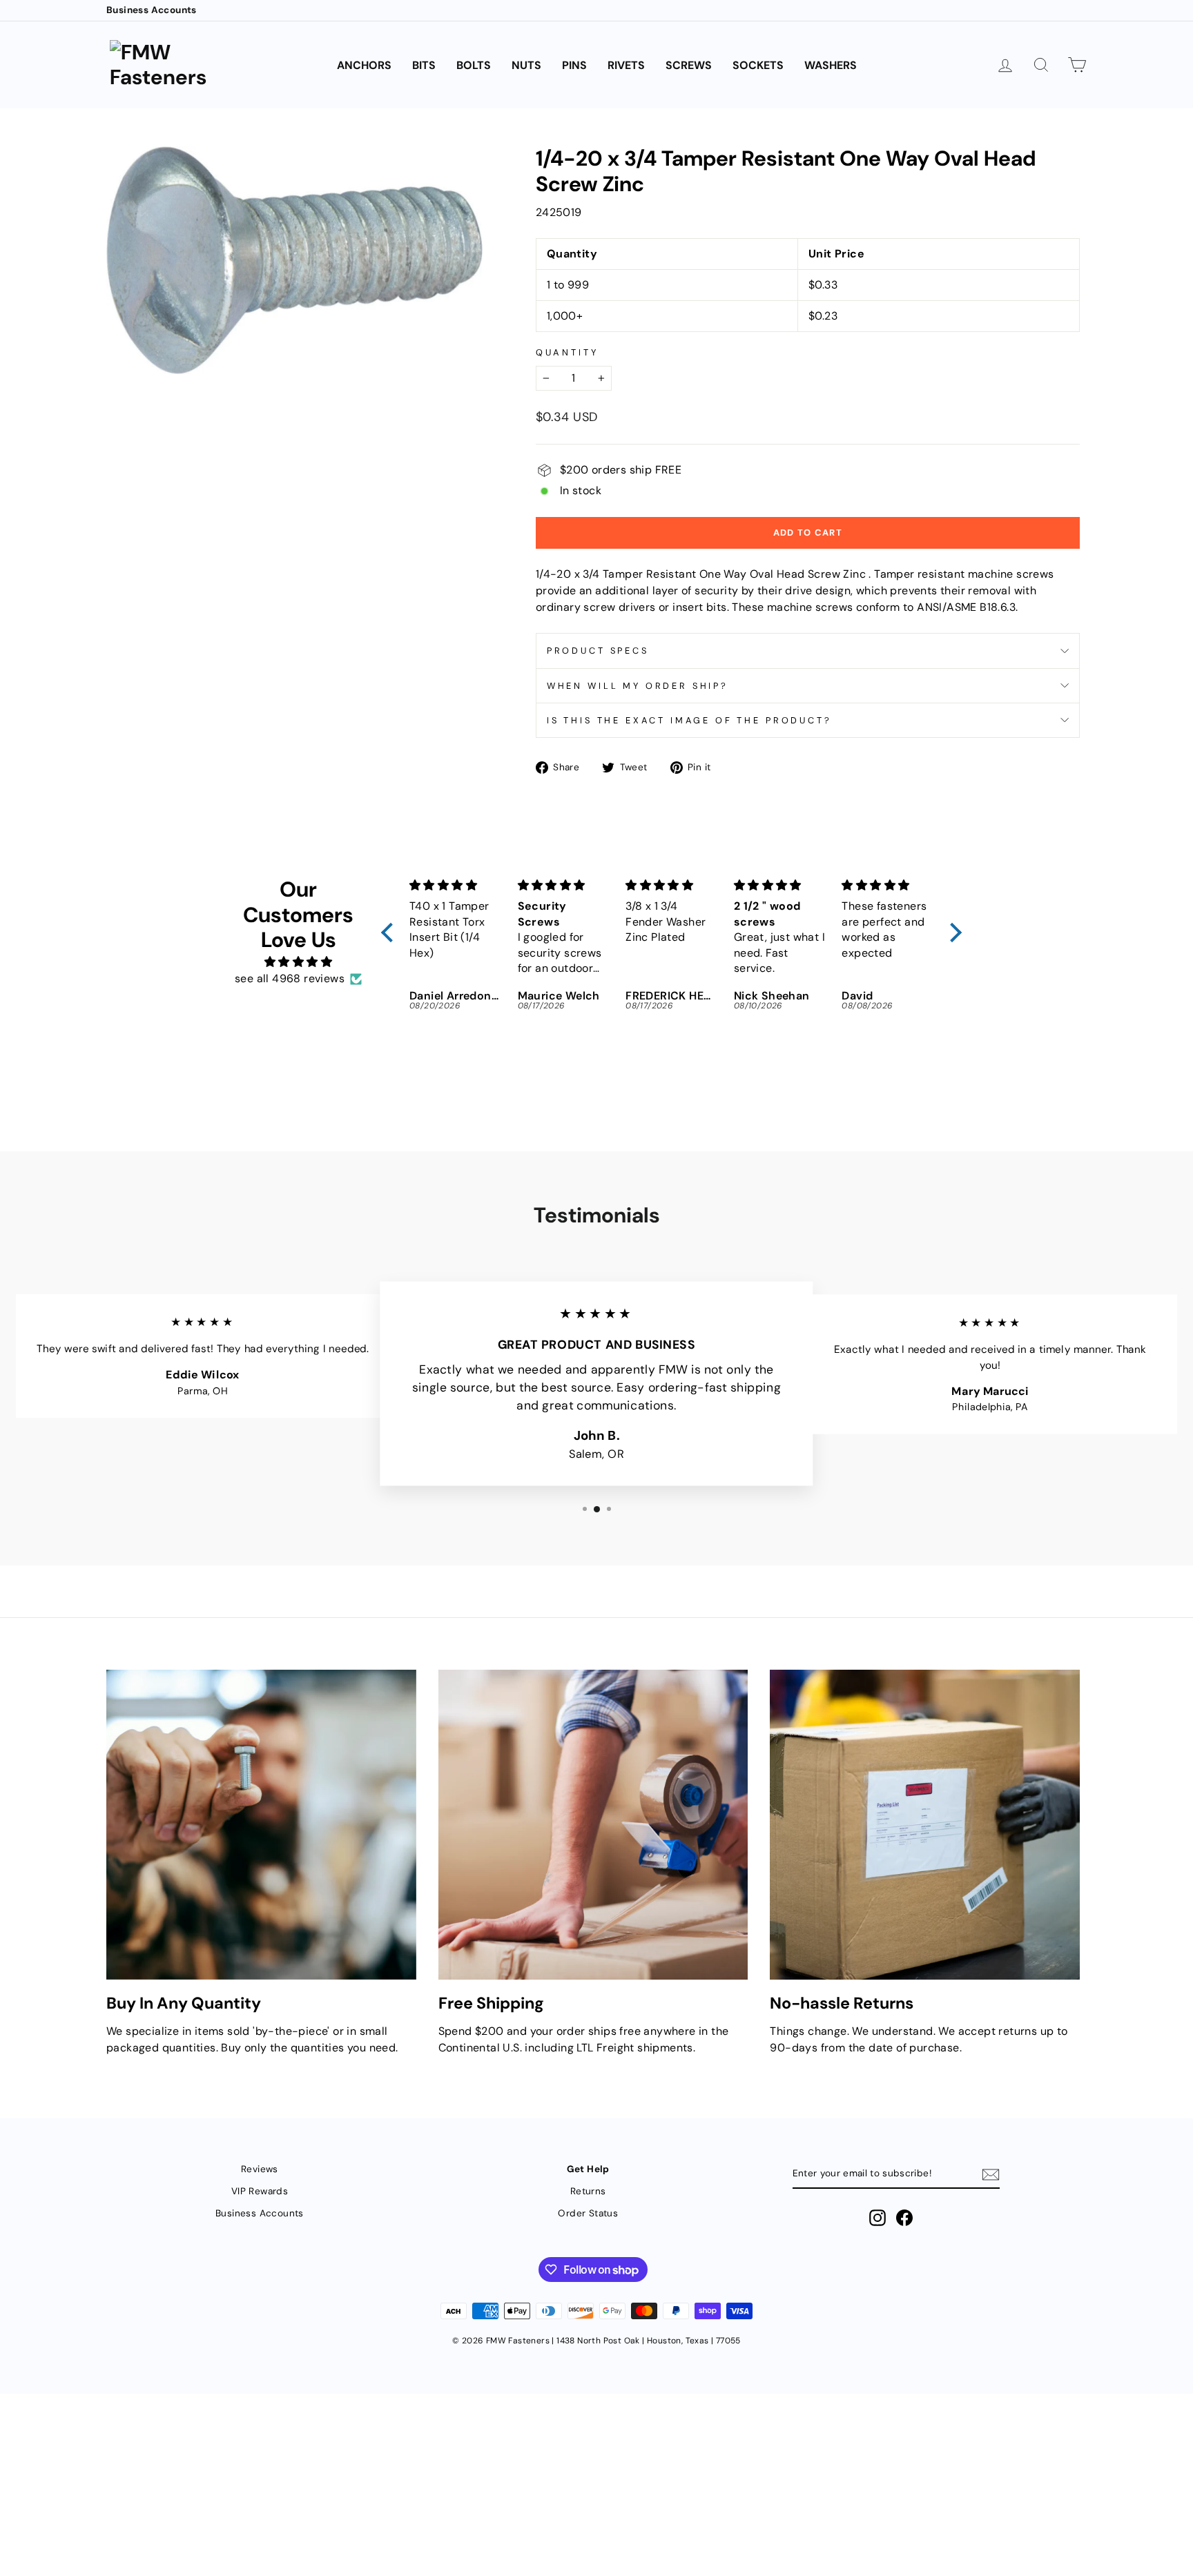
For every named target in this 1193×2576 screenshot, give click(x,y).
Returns (588, 2191)
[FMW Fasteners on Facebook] (904, 2218)
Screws (689, 65)
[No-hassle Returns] (925, 1825)
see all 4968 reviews (290, 978)
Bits (424, 65)
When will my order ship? (638, 686)
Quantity (567, 352)
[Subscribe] (991, 2175)
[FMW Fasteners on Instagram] (877, 2218)
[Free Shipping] (593, 1825)
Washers (831, 65)
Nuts (526, 65)
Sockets (758, 65)
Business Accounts (152, 10)
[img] (298, 962)
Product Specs (598, 651)
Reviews (260, 2169)
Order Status (588, 2213)
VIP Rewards (260, 2191)
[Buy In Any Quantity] (261, 1825)
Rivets (626, 65)
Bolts (474, 65)
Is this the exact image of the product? (689, 720)
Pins (574, 65)
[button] (391, 933)
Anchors (364, 65)
